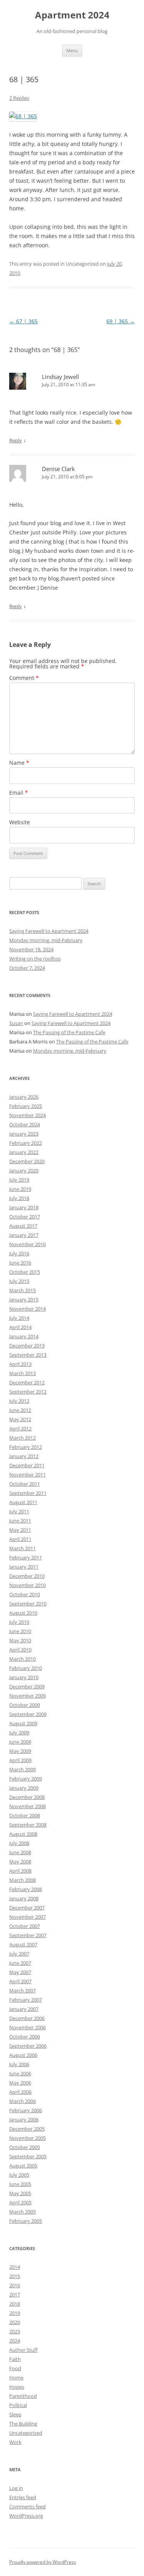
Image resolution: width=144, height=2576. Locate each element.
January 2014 (24, 1336)
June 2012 (20, 1410)
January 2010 (24, 1677)
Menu (72, 50)
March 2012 (22, 1438)
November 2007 (27, 1917)
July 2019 (19, 1180)
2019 (15, 2313)
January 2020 (24, 1171)
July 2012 (19, 1401)
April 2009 (20, 1760)
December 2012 (27, 1382)
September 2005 (28, 2156)
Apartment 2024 (72, 15)
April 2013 (20, 1364)
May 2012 (20, 1419)
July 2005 (19, 2175)
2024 (15, 2341)
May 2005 (20, 2193)
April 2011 (20, 1539)
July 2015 (19, 1281)
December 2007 (27, 1908)
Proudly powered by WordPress (43, 2562)
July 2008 (19, 1843)
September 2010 (28, 1604)
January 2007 (24, 2009)
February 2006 (26, 2110)
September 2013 (28, 1355)
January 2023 (24, 1134)
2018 (15, 2304)
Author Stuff (23, 2350)
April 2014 (20, 1327)
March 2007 (22, 1991)
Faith (15, 2359)
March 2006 (22, 2101)
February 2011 (26, 1558)
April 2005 (20, 2202)
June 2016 (20, 1263)
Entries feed (23, 2497)
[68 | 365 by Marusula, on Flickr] (23, 116)
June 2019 (20, 1189)
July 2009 (19, 1733)
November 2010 (27, 1585)
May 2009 (20, 1751)
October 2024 (25, 1124)
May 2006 (20, 2083)
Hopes (17, 2387)
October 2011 (25, 1484)
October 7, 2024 (27, 968)
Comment (24, 678)
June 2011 (20, 1521)
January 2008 (24, 1898)
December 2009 (27, 1686)
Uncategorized (26, 2433)
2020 (15, 2322)
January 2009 (24, 1788)
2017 (15, 2295)
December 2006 (27, 2018)
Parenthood (23, 2396)
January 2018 (24, 1207)
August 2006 (23, 2055)
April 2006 (20, 2092)
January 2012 (24, 1456)
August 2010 (23, 1613)
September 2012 (28, 1392)
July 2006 (19, 2064)
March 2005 (22, 2212)
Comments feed (27, 2507)
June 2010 (20, 1631)
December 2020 (27, 1161)
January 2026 (24, 1097)
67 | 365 (23, 321)
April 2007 (20, 1981)
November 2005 (27, 2138)
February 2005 (26, 2221)
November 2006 (27, 2027)
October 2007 (25, 1926)
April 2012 (20, 1429)
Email (19, 793)
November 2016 (27, 1244)
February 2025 (26, 1106)
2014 (15, 2267)
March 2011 (22, 1548)
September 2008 (28, 1825)
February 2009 (26, 1779)
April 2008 (20, 1871)
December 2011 (27, 1465)
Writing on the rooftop (35, 959)
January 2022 (24, 1152)
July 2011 (19, 1511)
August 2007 (23, 1944)
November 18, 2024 (31, 949)
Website (20, 822)
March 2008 (22, 1880)
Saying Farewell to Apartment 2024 (49, 931)
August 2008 (23, 1834)
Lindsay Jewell (60, 377)
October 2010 (25, 1594)
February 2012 (26, 1447)
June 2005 (20, 2184)
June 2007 (20, 1963)
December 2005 (27, 2129)
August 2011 (23, 1502)
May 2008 (20, 1862)
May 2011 (20, 1530)
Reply (16, 440)
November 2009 (27, 1696)
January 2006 (24, 2120)
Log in (16, 2488)
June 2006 (20, 2073)
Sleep (15, 2414)
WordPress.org (26, 2516)
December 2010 (27, 1576)
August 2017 (23, 1226)
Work (15, 2442)
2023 (15, 2331)
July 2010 (19, 1622)
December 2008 (27, 1797)
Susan (16, 1023)
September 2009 (28, 1714)
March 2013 (22, 1373)
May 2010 (20, 1640)
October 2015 (25, 1272)
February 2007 (26, 2000)
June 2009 (20, 1742)
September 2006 (28, 2046)
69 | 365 (121, 321)
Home (16, 2378)
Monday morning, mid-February (46, 940)
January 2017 (24, 1235)
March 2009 (22, 1769)
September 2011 (28, 1493)
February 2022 (26, 1143)
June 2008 (20, 1852)
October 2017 (25, 1217)
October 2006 (25, 2037)
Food (15, 2368)
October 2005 (25, 2147)
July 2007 (19, 1954)
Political (18, 2405)
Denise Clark (58, 469)
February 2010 (26, 1668)
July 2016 (19, 1253)
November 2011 (27, 1475)
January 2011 (24, 1567)
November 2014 (27, 1309)
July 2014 (19, 1318)
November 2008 (27, 1806)
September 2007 (28, 1935)
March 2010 (22, 1659)
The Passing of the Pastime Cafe (69, 1032)
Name (19, 763)
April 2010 (20, 1650)
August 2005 (23, 2166)
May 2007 (20, 1972)
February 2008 (26, 1889)
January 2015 (24, 1300)
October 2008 (25, 1815)
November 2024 (27, 1115)
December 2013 (27, 1346)
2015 (15, 2276)
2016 (15, 2285)
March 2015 (22, 1290)
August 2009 (23, 1723)
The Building (23, 2424)
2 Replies (19, 98)
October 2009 (25, 1705)
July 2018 (19, 1198)
